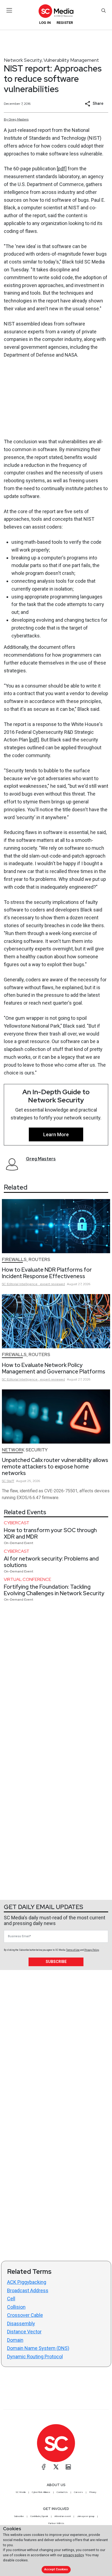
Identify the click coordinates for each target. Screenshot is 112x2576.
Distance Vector (24, 2332)
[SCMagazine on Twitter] (56, 2467)
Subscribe (56, 1962)
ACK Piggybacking (27, 2282)
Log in (45, 23)
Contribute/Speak (39, 2516)
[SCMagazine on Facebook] (44, 2467)
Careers (78, 2492)
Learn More (56, 1134)
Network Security (23, 60)
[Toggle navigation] (9, 10)
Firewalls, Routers (26, 1260)
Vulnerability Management (71, 60)
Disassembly (21, 2323)
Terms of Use (73, 1950)
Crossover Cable (25, 2315)
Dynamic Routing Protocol (35, 2357)
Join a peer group (86, 2516)
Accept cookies (56, 2569)
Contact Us (62, 2492)
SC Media (21, 2492)
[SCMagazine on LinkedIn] (68, 2467)
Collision (16, 2307)
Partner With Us (56, 2523)
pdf (62, 169)
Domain (15, 2340)
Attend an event (63, 2516)
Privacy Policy (92, 1950)
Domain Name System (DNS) (38, 2348)
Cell (11, 2299)
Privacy (93, 2492)
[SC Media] (56, 11)
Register (65, 23)
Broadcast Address (28, 2290)
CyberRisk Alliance (41, 2492)
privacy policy (73, 2555)
